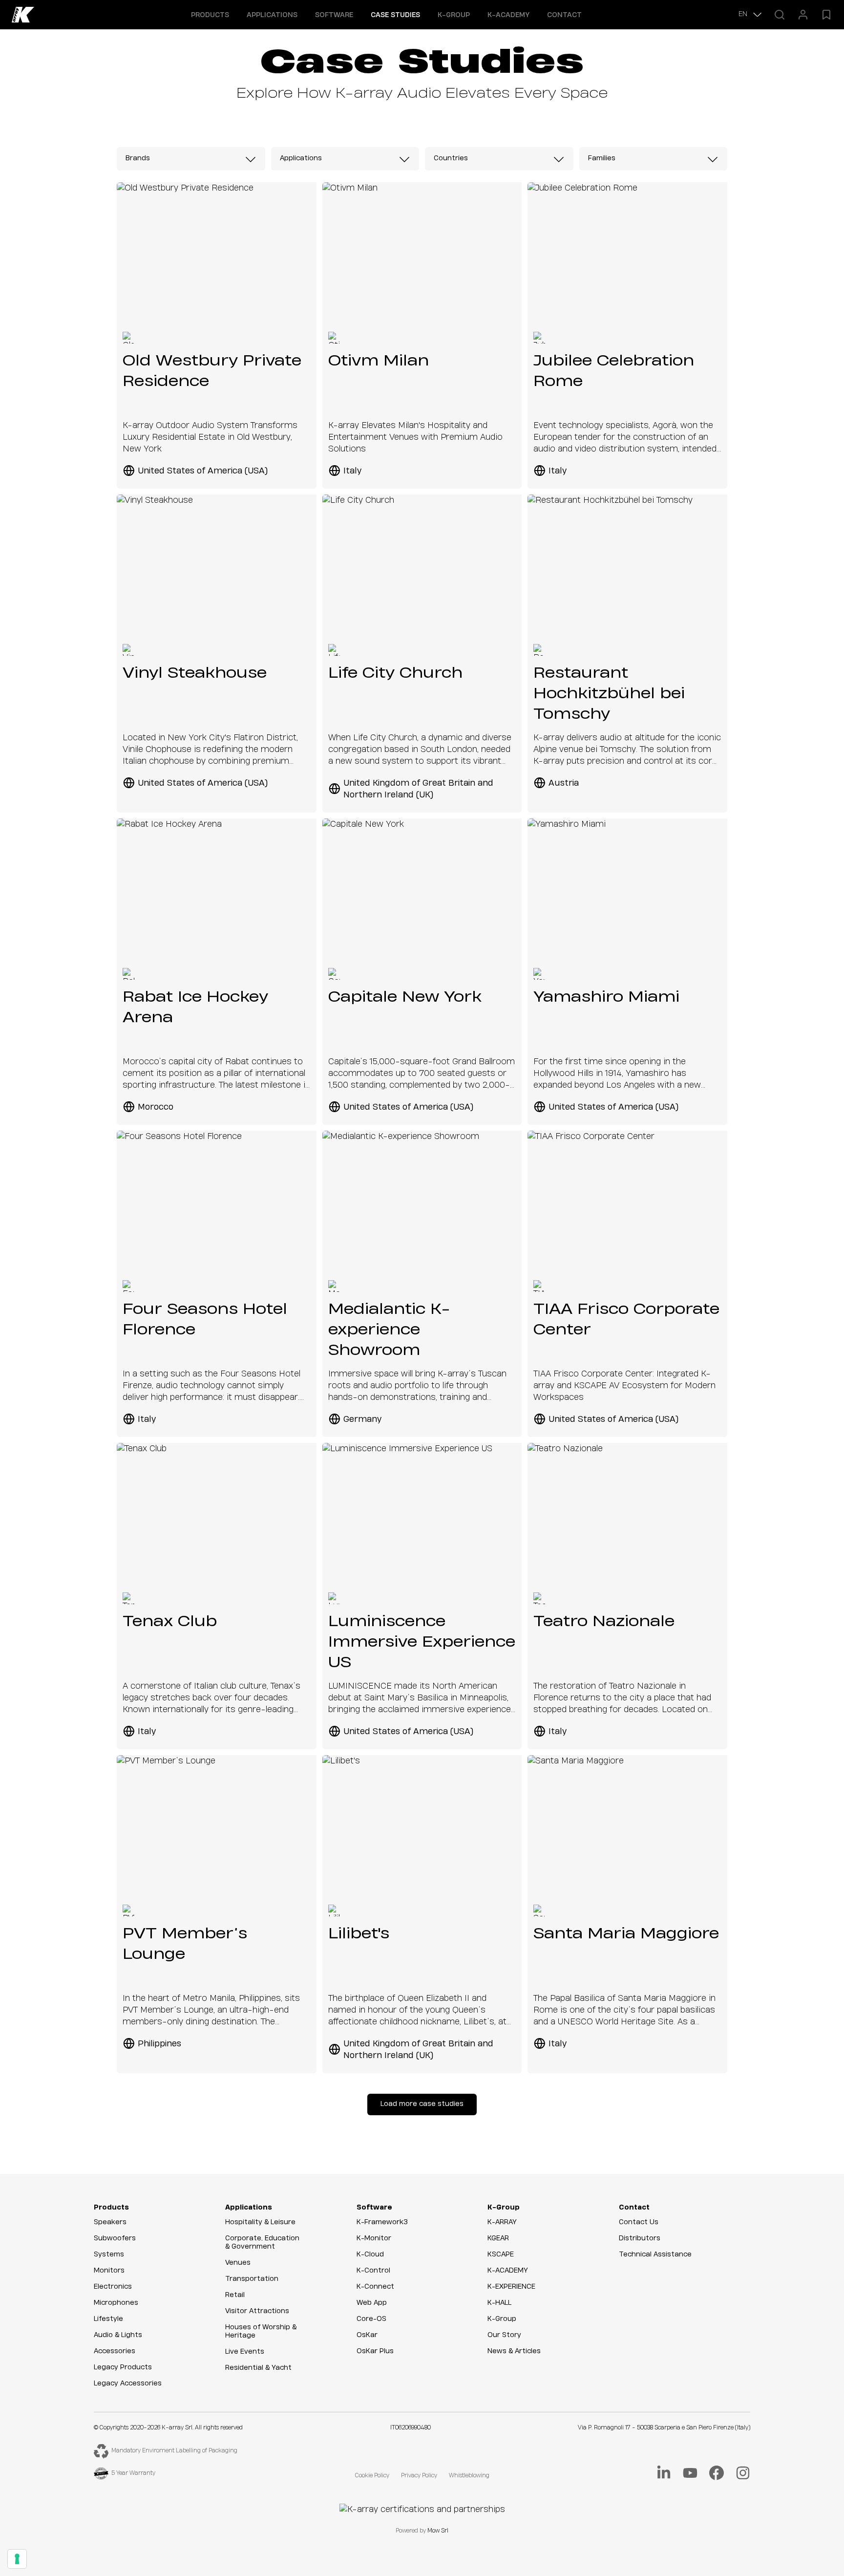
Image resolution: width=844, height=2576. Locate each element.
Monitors (109, 2271)
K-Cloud (370, 2254)
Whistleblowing (469, 2476)
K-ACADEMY (508, 15)
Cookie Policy (372, 2476)
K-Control (373, 2271)
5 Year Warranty (133, 2473)
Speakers (110, 2222)
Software (374, 2208)
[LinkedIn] (664, 2473)
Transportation (252, 2279)
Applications (249, 2208)
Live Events (245, 2352)
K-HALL (499, 2303)
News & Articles (514, 2351)
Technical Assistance (655, 2254)
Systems (109, 2254)
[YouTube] (690, 2473)
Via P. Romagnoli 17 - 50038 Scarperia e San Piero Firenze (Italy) (664, 2428)
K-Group (504, 2208)
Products (111, 2208)
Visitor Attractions (257, 2311)
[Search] (780, 15)
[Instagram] (743, 2473)
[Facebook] (717, 2473)
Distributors (640, 2238)
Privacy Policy (419, 2476)
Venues (238, 2263)
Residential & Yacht (258, 2368)
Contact (564, 15)
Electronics (113, 2287)
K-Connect (375, 2287)
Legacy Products (123, 2367)
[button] (210, 15)
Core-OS (371, 2319)
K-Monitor (374, 2238)
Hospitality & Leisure (260, 2222)
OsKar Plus (375, 2351)
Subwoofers (115, 2238)
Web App (372, 2303)
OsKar (367, 2335)
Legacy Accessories (128, 2383)
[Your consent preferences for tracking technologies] (17, 2559)
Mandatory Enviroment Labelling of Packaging (174, 2451)
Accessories (115, 2351)
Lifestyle (108, 2319)
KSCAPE (501, 2254)
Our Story (504, 2335)
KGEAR (498, 2238)
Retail (235, 2295)
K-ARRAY (502, 2222)
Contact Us (639, 2222)
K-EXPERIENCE (511, 2287)
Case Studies (395, 15)
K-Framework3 (382, 2222)
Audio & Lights (118, 2335)
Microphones (116, 2303)
